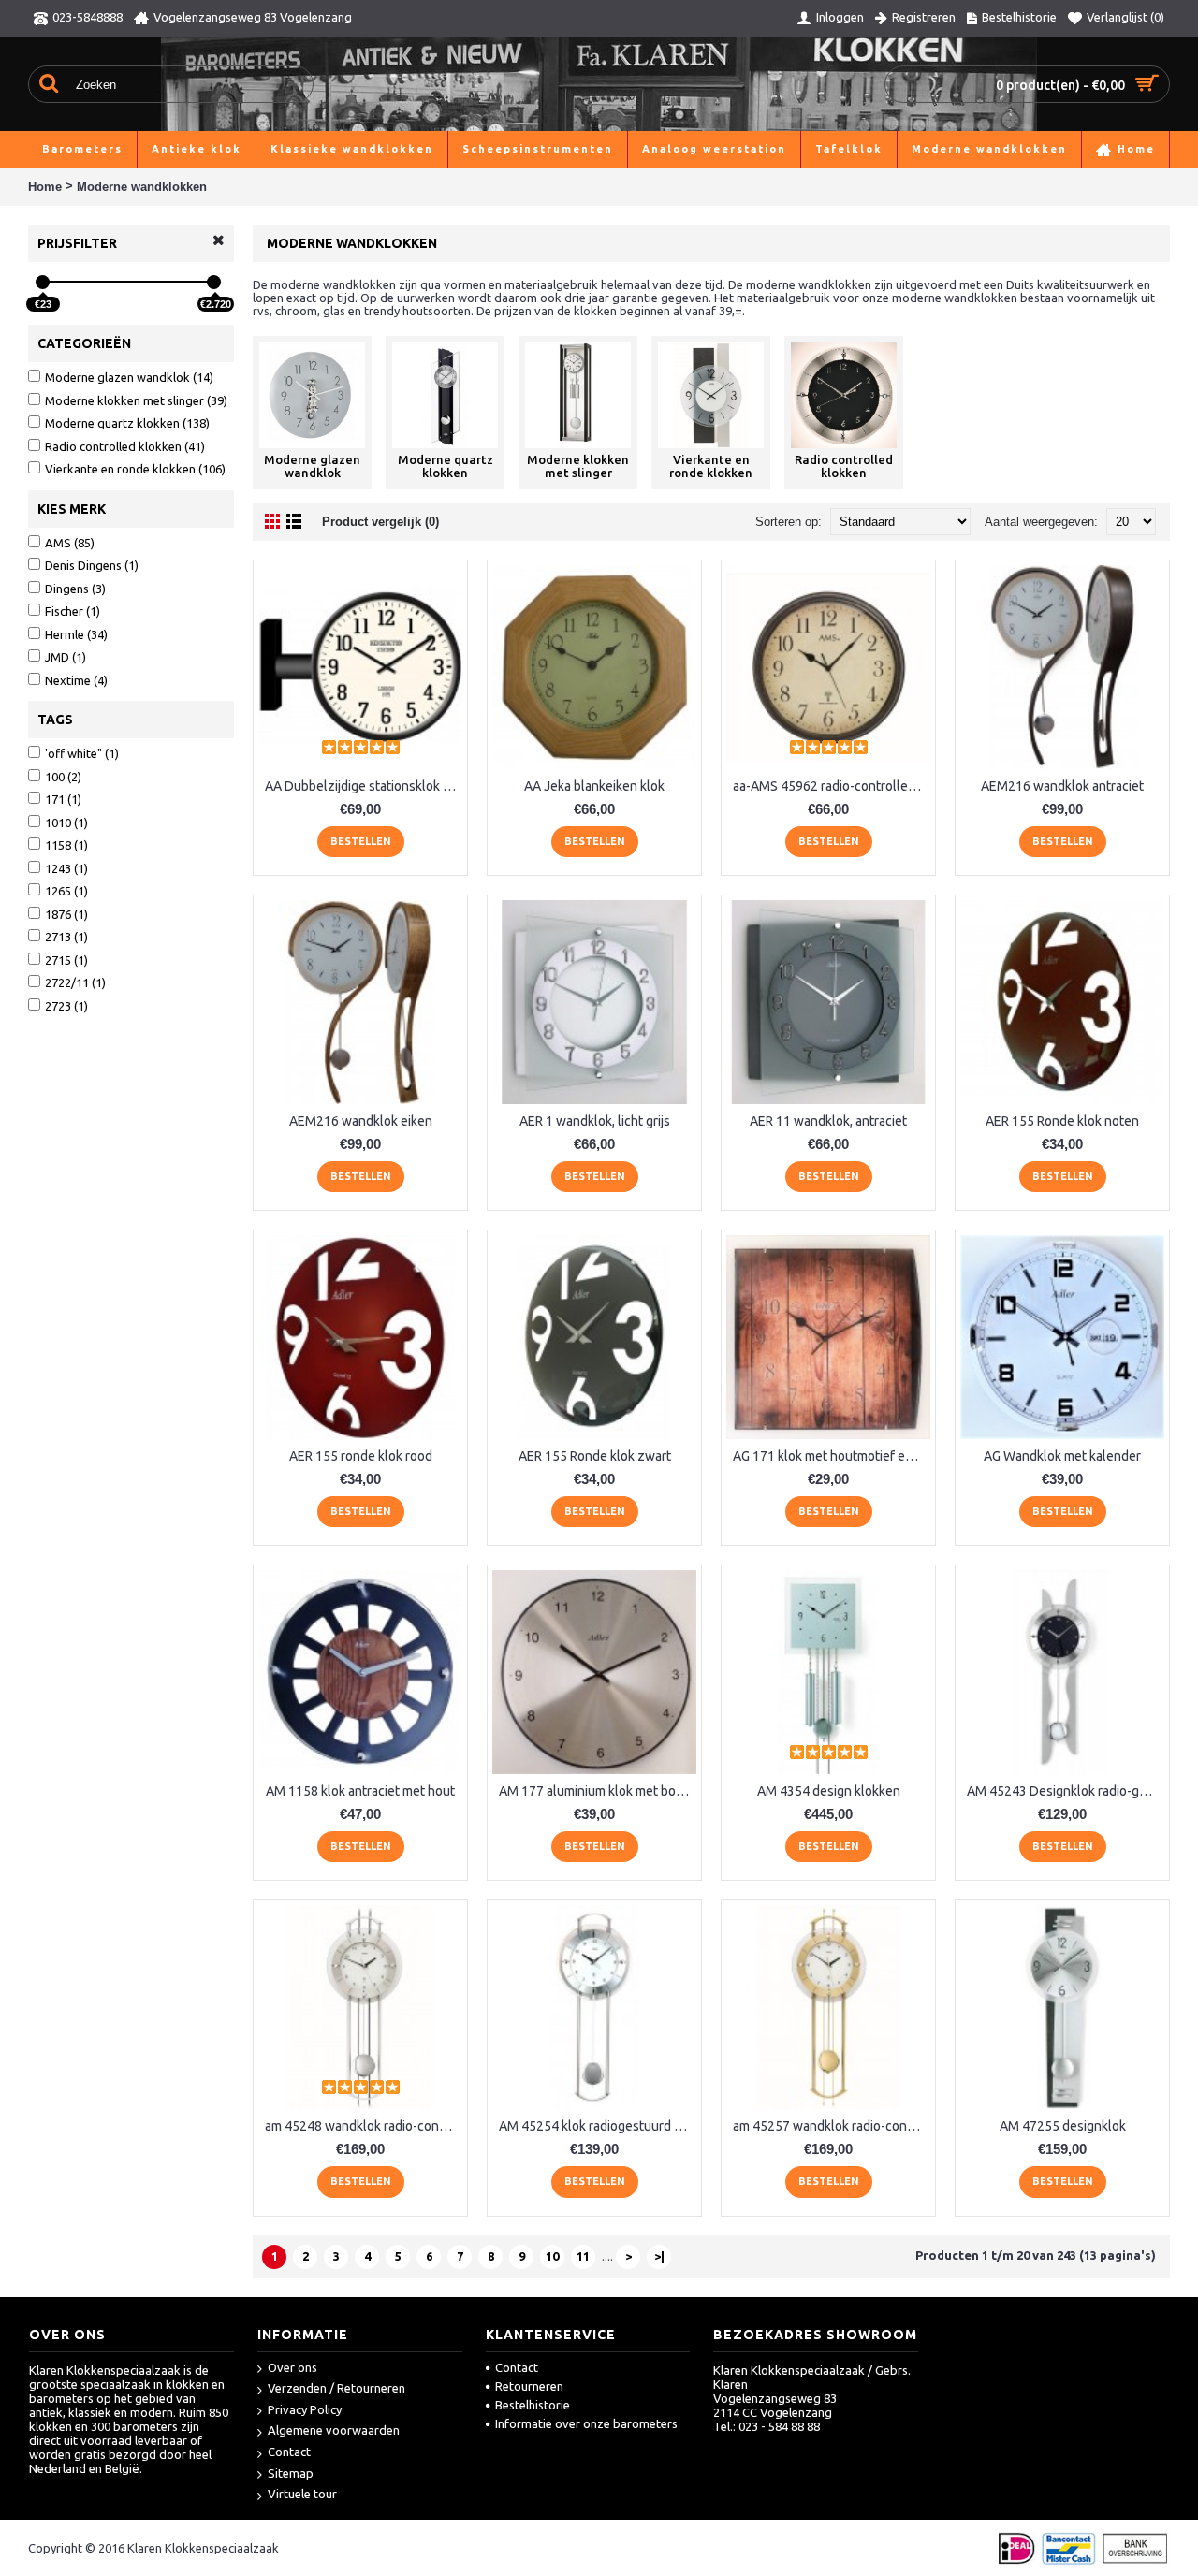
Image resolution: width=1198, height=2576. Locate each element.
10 (552, 2256)
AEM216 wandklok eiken (361, 1121)
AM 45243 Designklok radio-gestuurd (1066, 1791)
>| (659, 2256)
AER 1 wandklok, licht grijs (595, 1121)
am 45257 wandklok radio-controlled (832, 2126)
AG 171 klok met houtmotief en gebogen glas (832, 1456)
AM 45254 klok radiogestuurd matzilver (598, 2126)
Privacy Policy (305, 2409)
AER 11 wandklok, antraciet (828, 1121)
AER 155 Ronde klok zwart (595, 1456)
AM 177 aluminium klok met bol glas (598, 1791)
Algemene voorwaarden (334, 2430)
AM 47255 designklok (1063, 2126)
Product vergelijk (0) (380, 522)
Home (45, 187)
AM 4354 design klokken (829, 1791)
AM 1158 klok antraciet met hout (360, 1791)
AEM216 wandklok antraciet (1062, 786)
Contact (289, 2452)
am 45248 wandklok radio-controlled (364, 2126)
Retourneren (529, 2386)
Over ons (292, 2367)
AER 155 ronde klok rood (361, 1456)
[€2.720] (214, 282)
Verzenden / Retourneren (336, 2388)
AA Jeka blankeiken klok (594, 786)
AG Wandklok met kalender (1062, 1456)
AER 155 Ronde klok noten (1062, 1121)
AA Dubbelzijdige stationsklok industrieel (364, 786)
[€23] (43, 282)
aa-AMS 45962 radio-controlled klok (832, 786)
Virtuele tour (302, 2494)
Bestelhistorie (533, 2405)
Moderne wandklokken (142, 187)
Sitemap (291, 2473)
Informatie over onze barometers (586, 2423)
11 (583, 2256)
